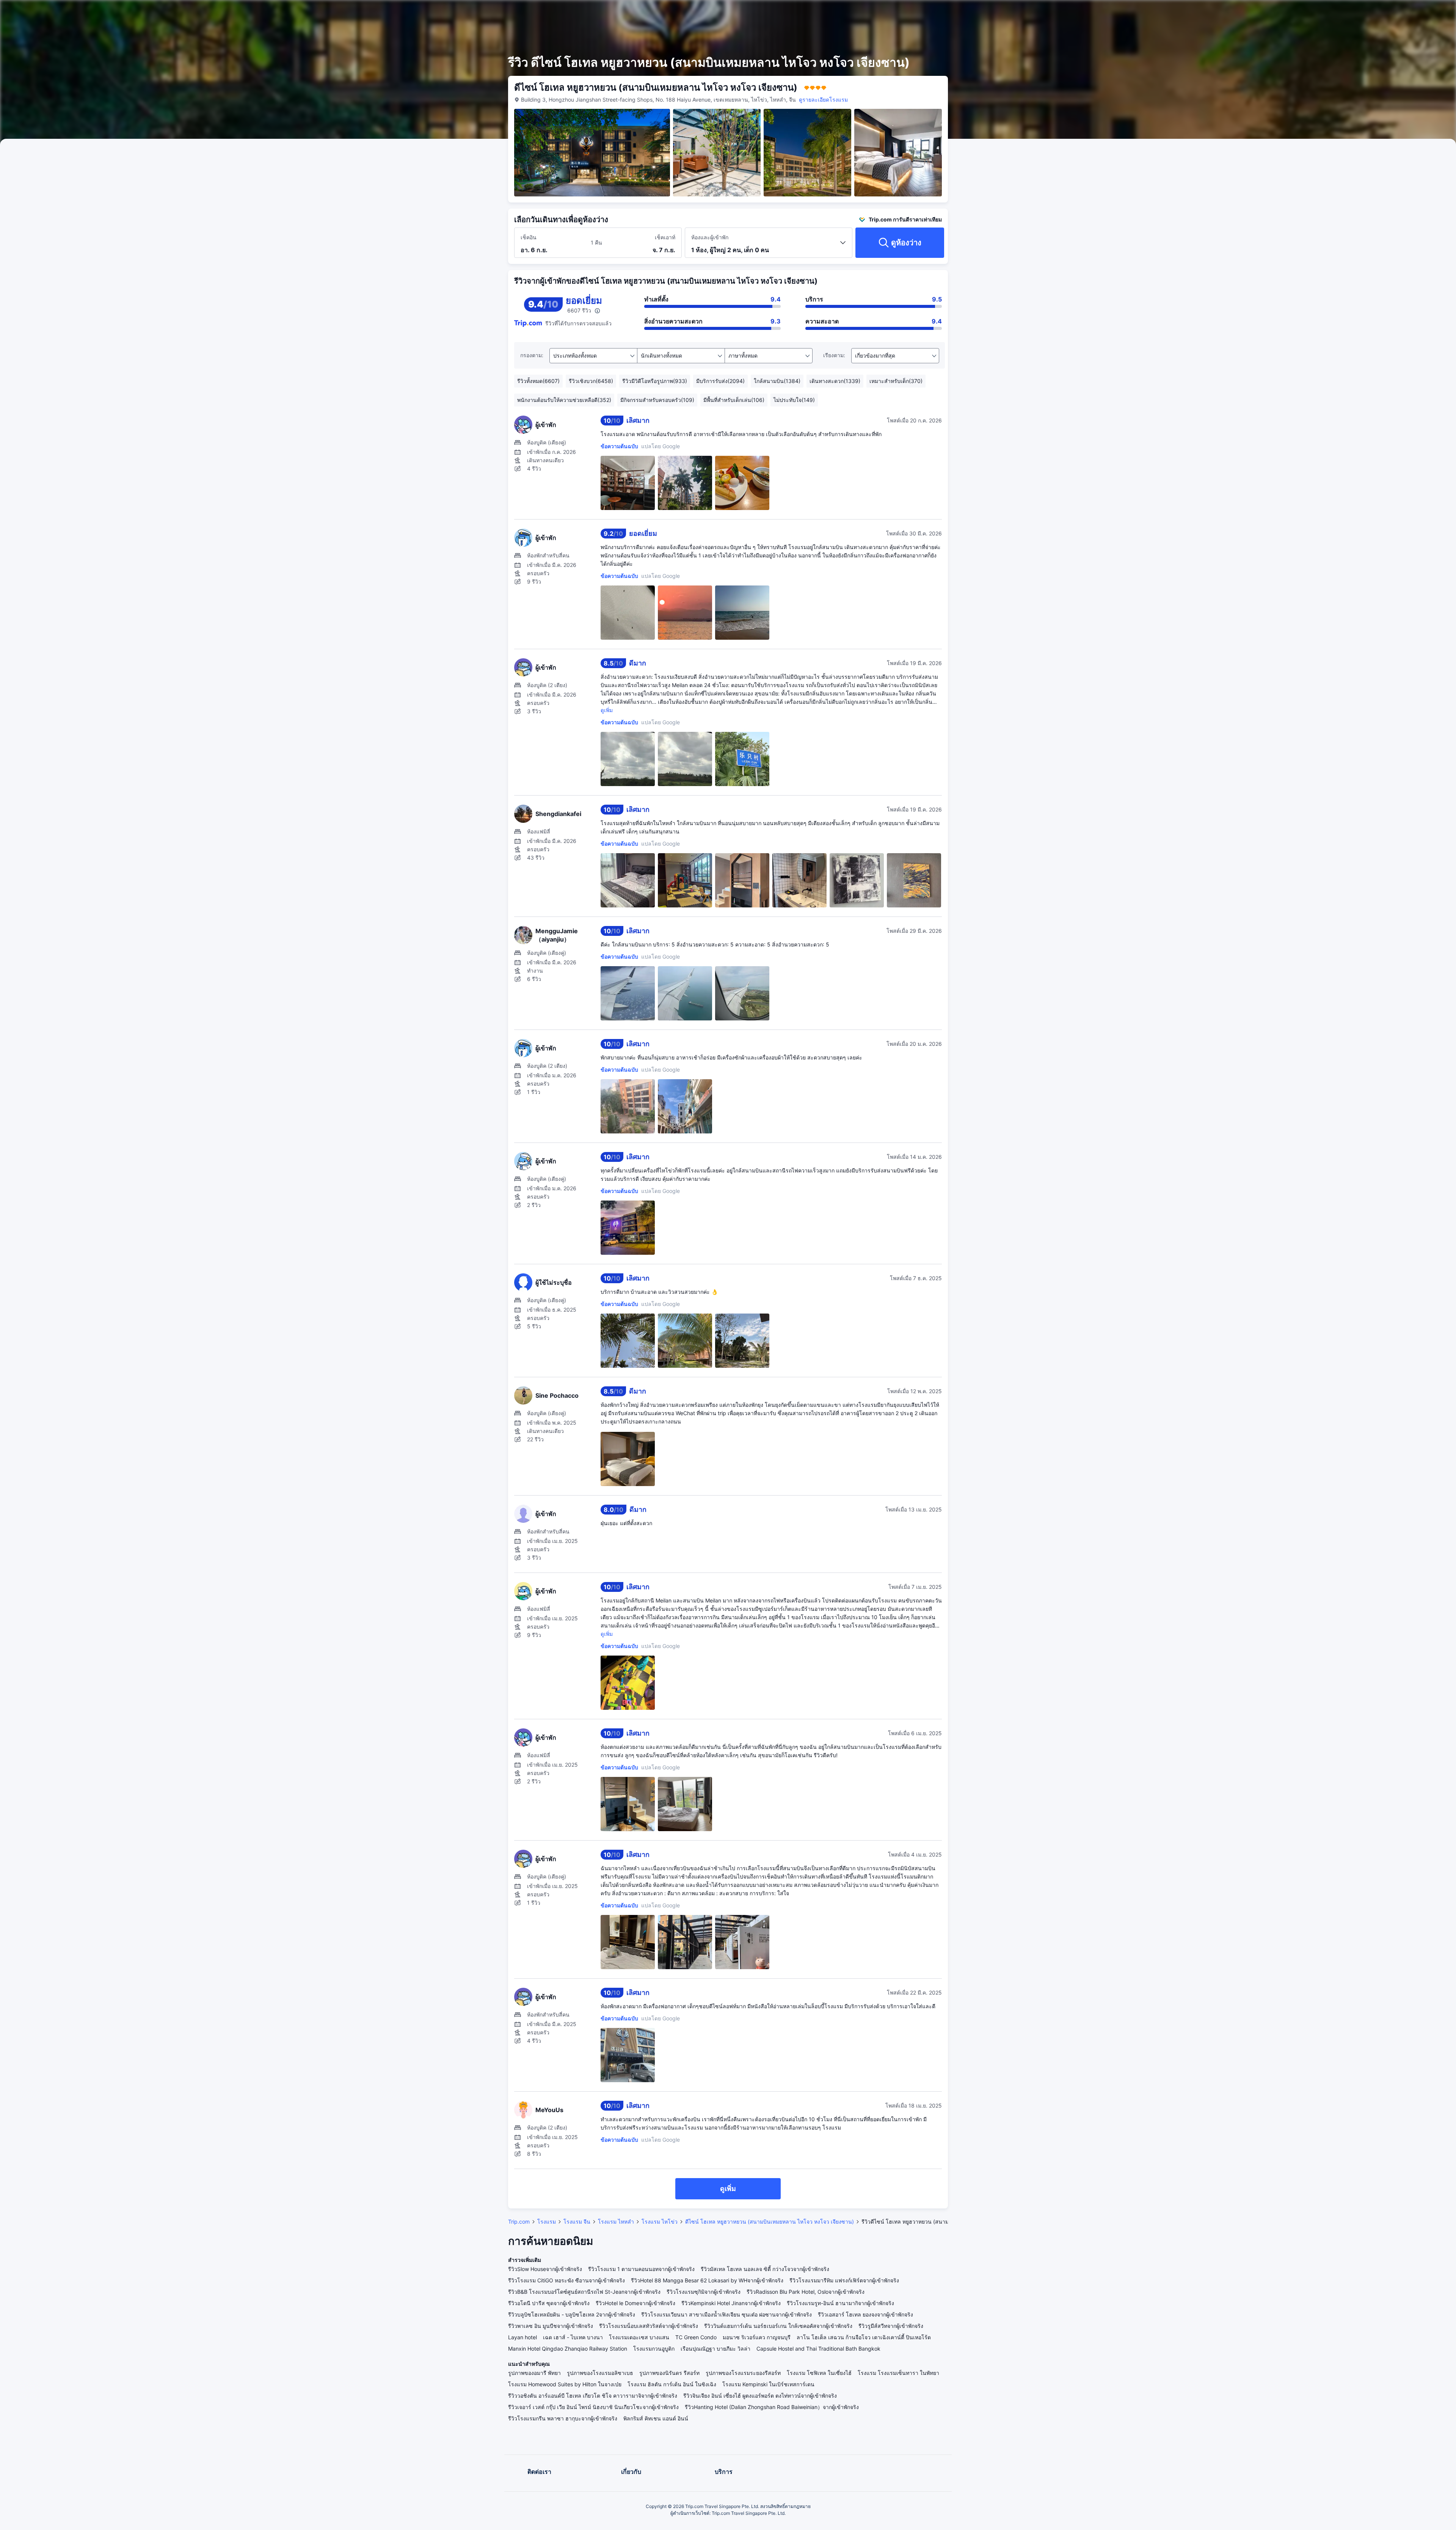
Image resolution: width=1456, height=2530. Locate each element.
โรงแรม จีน (577, 2222)
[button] (1043, 13)
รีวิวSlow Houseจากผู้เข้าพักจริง (545, 2269)
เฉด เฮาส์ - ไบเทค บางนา (573, 2337)
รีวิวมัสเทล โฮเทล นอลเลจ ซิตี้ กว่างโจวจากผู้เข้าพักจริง (765, 2269)
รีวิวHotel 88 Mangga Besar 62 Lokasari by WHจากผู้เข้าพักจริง (707, 2280)
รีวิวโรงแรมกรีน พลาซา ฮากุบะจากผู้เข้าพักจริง (563, 2418)
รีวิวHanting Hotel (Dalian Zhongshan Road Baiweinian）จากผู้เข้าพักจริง (772, 2407)
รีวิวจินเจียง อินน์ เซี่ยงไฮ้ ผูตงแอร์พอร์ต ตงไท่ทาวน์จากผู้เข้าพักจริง (760, 2396)
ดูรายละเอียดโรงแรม (823, 100)
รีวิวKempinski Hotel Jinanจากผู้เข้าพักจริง (731, 2303)
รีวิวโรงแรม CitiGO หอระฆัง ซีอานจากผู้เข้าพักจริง (566, 2280)
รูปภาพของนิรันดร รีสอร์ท (669, 2373)
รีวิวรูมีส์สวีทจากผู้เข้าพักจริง (891, 2326)
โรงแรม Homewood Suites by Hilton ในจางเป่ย (565, 2384)
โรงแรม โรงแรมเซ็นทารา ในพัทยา (898, 2373)
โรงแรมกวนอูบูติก (654, 2349)
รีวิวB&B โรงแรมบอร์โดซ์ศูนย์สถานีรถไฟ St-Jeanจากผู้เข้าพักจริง (584, 2292)
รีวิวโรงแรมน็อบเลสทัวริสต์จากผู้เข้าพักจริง (649, 2326)
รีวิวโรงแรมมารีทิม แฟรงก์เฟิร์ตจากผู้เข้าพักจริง (844, 2280)
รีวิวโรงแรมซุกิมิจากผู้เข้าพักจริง (704, 2292)
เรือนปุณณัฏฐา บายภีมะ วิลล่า (715, 2349)
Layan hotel (522, 2337)
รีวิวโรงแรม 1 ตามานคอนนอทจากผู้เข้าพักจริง (641, 2269)
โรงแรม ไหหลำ (616, 2222)
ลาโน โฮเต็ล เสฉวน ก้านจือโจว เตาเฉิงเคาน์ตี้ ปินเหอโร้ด (864, 2337)
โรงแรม (547, 2222)
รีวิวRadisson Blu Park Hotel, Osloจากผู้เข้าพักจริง (806, 2292)
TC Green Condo (696, 2337)
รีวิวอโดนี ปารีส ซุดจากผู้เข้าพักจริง (549, 2303)
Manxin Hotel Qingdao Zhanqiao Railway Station (568, 2349)
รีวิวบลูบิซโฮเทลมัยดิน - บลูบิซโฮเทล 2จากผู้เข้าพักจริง (572, 2314)
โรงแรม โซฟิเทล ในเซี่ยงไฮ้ (819, 2373)
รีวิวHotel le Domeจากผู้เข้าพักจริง (635, 2303)
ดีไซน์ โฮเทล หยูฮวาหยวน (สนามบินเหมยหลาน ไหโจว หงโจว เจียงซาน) (770, 2222)
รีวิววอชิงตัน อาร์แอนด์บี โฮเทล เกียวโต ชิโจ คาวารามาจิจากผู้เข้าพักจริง (593, 2396)
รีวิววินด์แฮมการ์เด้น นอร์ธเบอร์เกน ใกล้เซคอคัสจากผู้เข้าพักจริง (778, 2326)
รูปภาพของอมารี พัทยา (534, 2373)
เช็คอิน (529, 237)
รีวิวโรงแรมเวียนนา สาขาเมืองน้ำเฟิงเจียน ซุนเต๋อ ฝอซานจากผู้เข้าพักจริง (726, 2314)
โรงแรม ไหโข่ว (660, 2222)
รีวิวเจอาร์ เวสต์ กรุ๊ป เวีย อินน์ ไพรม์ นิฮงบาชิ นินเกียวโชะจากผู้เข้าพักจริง (593, 2407)
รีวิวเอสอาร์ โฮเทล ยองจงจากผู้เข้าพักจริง (865, 2314)
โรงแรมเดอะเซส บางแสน (639, 2337)
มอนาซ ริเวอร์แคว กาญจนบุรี (757, 2337)
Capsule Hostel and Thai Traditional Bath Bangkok (818, 2349)
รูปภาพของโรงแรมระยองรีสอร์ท (743, 2373)
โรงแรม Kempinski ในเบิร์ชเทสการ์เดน (768, 2384)
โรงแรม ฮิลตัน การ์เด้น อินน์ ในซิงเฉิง (672, 2384)
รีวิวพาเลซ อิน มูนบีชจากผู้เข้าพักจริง (551, 2326)
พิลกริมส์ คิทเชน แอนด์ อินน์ (656, 2418)
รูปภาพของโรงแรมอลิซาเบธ (600, 2373)
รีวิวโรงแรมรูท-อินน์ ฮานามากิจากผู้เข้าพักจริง (840, 2303)
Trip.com (519, 2222)
